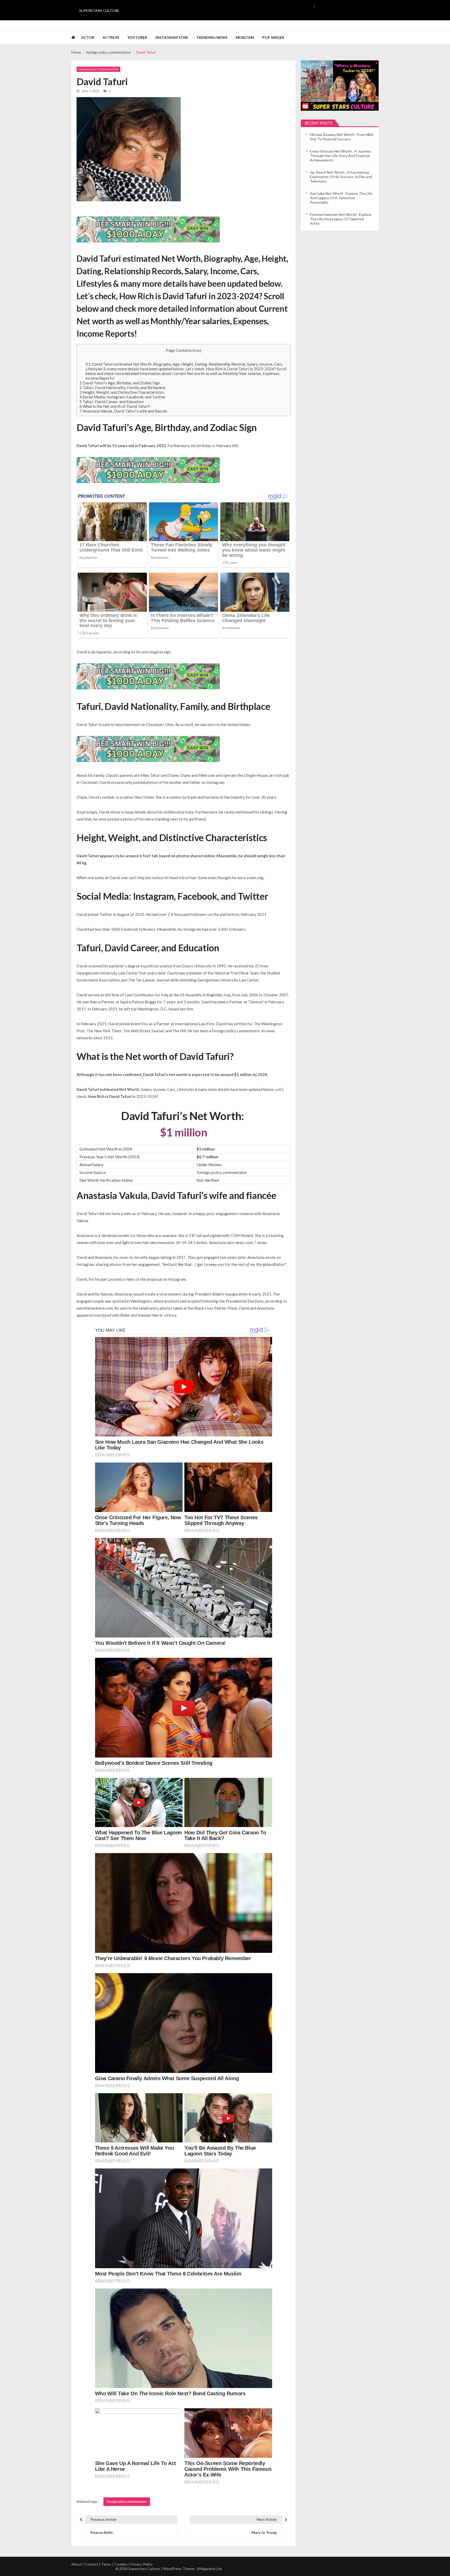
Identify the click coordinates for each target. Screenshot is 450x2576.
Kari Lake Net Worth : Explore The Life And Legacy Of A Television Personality (341, 198)
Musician (245, 37)
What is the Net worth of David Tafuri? (115, 406)
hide (197, 351)
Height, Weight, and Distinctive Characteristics (122, 392)
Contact (91, 2564)
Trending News (212, 37)
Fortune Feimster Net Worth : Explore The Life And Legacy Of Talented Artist (341, 219)
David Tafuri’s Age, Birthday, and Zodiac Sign (120, 383)
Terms (106, 2564)
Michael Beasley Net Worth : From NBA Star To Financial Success (342, 137)
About (77, 2564)
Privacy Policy (142, 2564)
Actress (111, 37)
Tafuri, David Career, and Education (112, 402)
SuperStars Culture (99, 11)
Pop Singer (273, 37)
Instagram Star (172, 37)
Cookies (121, 2564)
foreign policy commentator (98, 69)
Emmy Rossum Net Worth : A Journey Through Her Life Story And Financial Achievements (340, 156)
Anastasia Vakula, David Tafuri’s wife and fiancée (123, 411)
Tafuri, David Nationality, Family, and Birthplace (122, 387)
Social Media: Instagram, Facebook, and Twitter (123, 397)
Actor (88, 37)
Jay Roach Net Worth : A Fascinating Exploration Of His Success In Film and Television (341, 177)
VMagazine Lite (209, 2569)
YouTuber (137, 37)
